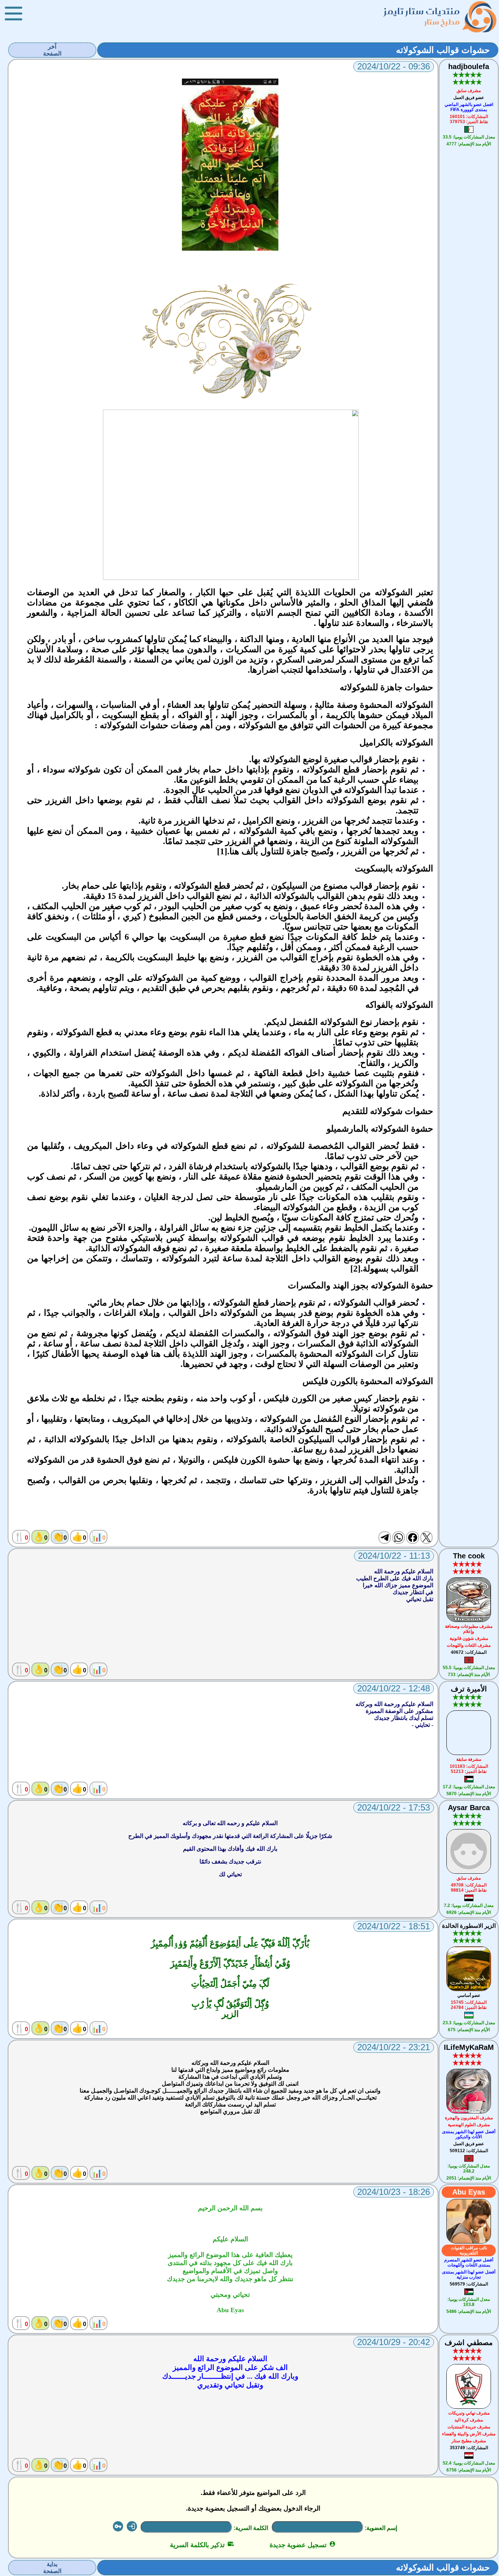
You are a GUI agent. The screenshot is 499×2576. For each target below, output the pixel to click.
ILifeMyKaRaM (469, 2047)
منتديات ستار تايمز (422, 11)
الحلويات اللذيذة (326, 592)
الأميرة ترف (469, 1689)
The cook (469, 1556)
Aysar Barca (469, 1808)
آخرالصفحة (52, 50)
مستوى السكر (362, 660)
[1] (222, 851)
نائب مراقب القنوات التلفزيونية (469, 2250)
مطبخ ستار (442, 22)
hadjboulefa (469, 67)
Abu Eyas (469, 2192)
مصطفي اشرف (469, 2343)
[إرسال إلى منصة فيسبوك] (412, 1538)
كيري (132, 916)
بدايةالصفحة (52, 2568)
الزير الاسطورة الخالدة (469, 1926)
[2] (355, 1269)
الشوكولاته (239, 1238)
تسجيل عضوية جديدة (303, 2545)
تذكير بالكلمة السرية (202, 2545)
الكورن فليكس (290, 1398)
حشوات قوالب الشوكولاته (443, 50)
